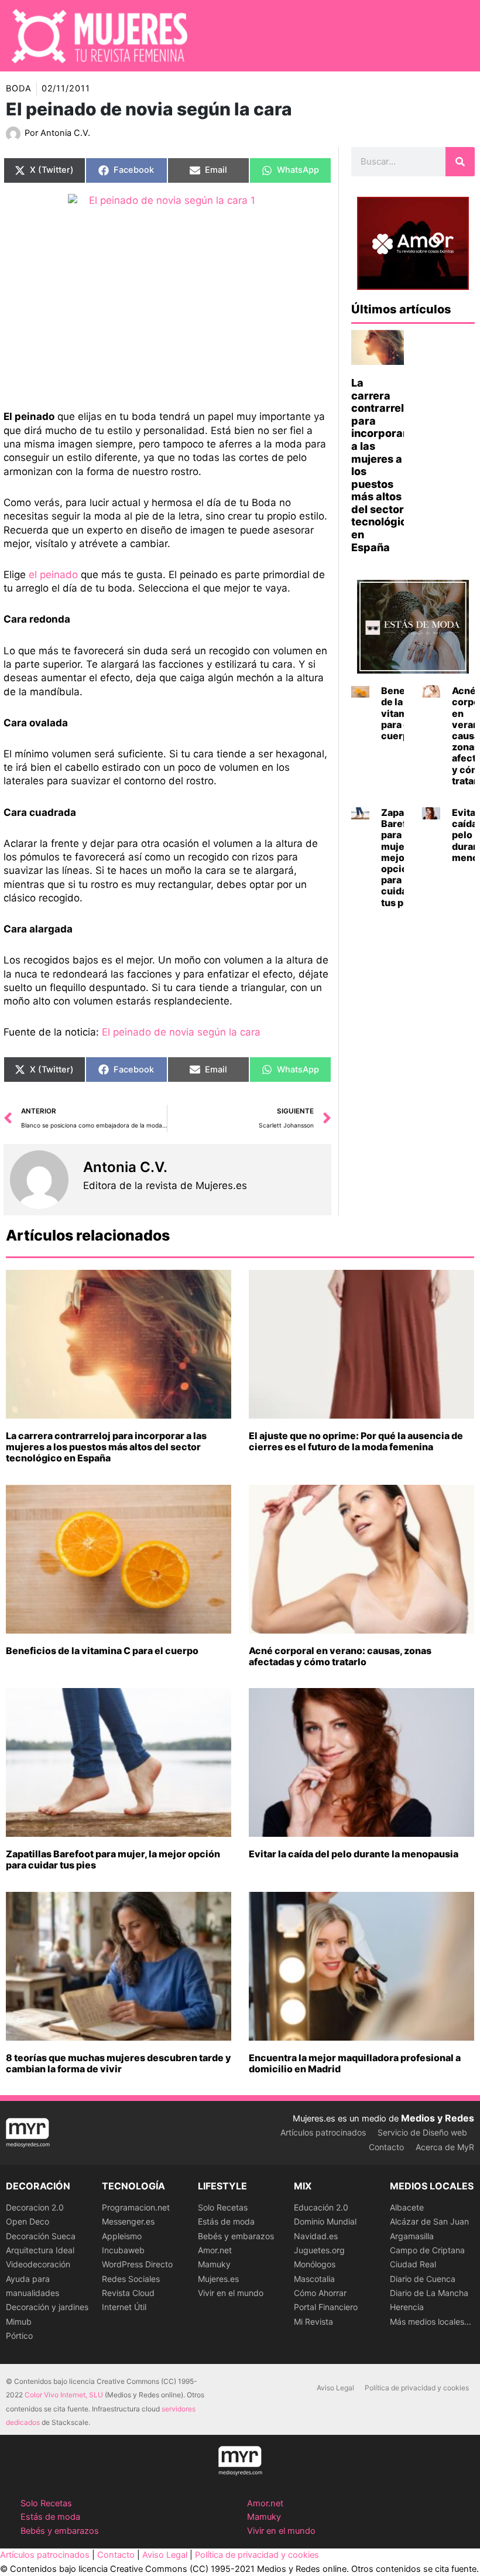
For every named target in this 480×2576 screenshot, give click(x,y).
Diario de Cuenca (423, 2279)
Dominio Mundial (325, 2221)
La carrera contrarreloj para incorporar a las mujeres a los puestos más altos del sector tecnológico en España (106, 1447)
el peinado (53, 575)
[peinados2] (167, 293)
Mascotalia (314, 2279)
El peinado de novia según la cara (181, 1032)
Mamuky (214, 2264)
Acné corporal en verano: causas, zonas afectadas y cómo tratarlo (340, 1656)
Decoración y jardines (47, 2307)
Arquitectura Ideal (40, 2250)
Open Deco (28, 2221)
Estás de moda (226, 2221)
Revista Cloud (128, 2293)
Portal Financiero (326, 2307)
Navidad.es (316, 2236)
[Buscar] (460, 162)
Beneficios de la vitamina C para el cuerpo (102, 1651)
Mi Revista (313, 2322)
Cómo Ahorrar (320, 2293)
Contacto (386, 2147)
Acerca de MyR (445, 2147)
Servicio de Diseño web (422, 2132)
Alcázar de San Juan (429, 2221)
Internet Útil (124, 2307)
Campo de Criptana (427, 2250)
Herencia (407, 2307)
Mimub (19, 2322)
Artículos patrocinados (323, 2132)
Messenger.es (128, 2221)
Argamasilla (412, 2236)
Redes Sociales (131, 2279)
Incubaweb (123, 2250)
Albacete (407, 2207)
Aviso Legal (335, 2388)
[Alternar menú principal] (456, 36)
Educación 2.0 (321, 2207)
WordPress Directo (137, 2264)
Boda (19, 88)
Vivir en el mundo (231, 2293)
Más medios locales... (431, 2322)
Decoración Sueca (41, 2236)
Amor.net (215, 2250)
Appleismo (122, 2236)
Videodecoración (38, 2264)
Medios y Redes (438, 2118)
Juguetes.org (319, 2250)
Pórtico (19, 2336)
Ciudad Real (413, 2264)
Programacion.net (136, 2207)
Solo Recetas (223, 2207)
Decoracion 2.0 (35, 2207)
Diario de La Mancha (429, 2293)
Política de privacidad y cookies (417, 2388)
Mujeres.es (218, 2279)
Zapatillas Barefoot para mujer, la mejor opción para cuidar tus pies (113, 1859)
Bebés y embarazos (236, 2236)
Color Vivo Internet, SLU (64, 2395)
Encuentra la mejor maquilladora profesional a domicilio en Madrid (355, 2063)
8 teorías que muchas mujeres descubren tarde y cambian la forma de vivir (119, 2063)
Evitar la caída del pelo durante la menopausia (354, 1854)
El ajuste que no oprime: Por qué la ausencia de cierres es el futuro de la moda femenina (356, 1441)
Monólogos (315, 2264)
